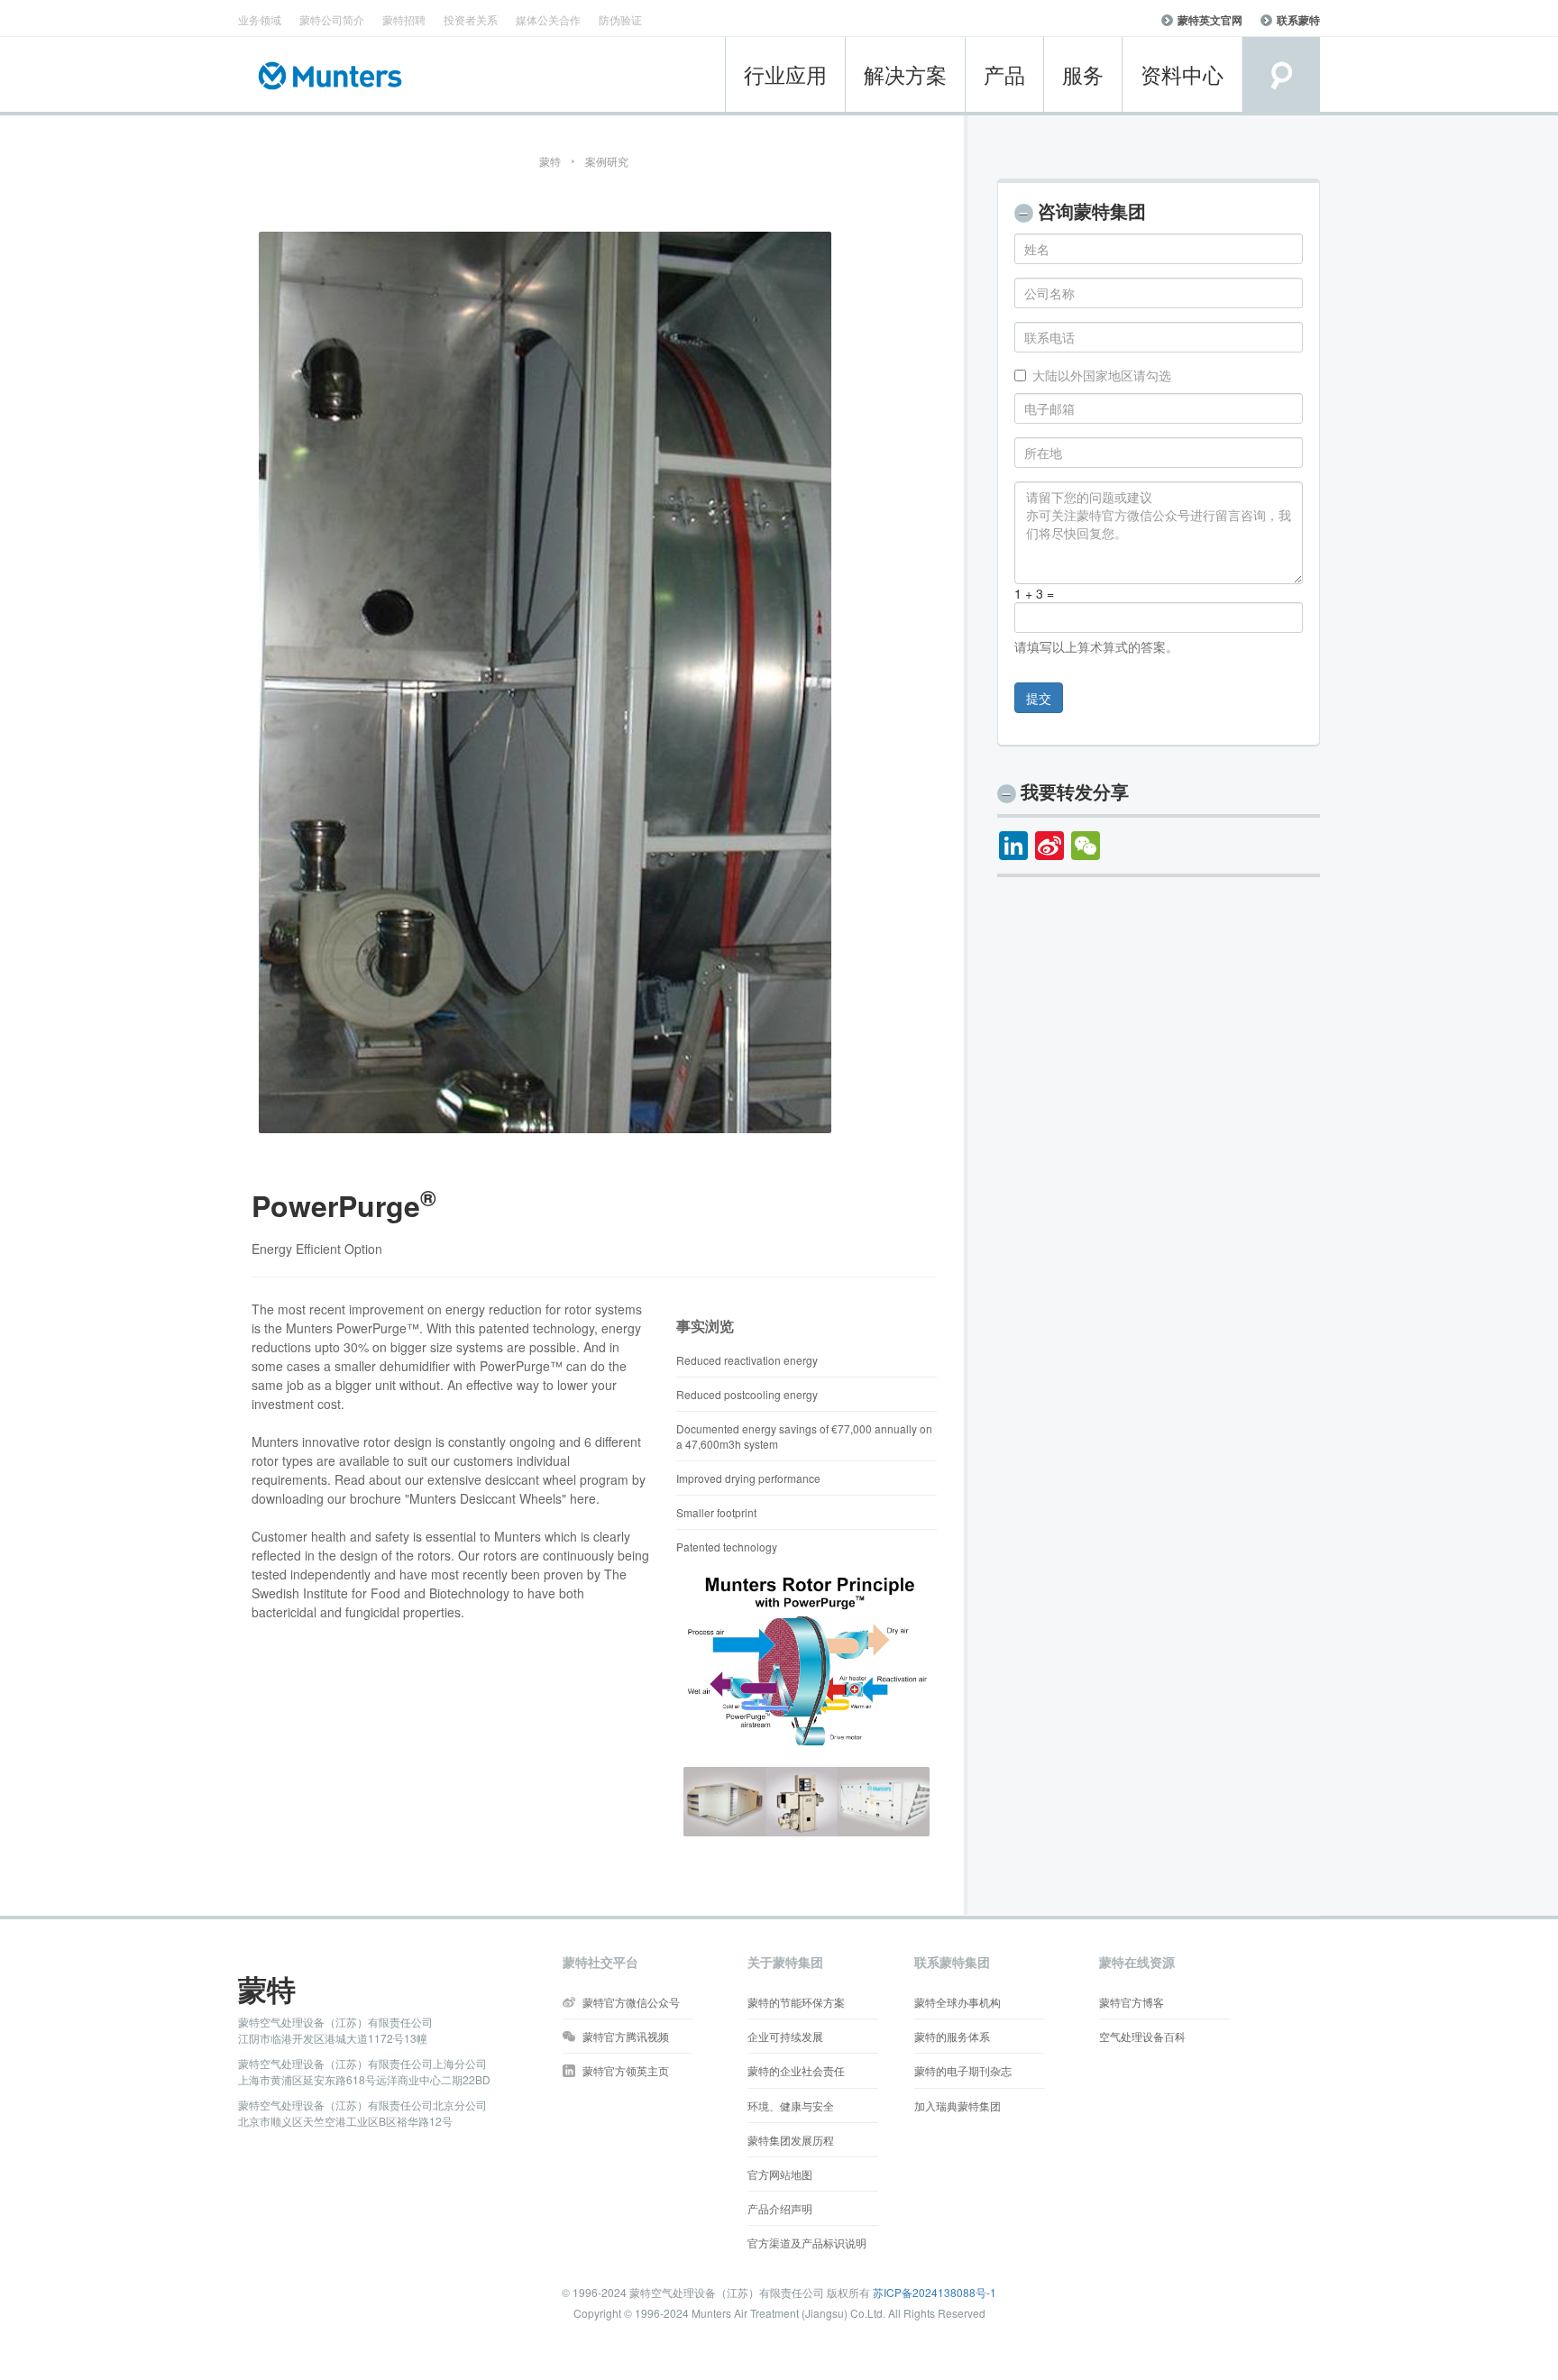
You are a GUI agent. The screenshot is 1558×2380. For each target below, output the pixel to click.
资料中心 (1182, 74)
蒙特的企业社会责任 (796, 2070)
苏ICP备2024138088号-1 (935, 2292)
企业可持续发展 (785, 2036)
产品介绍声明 (780, 2208)
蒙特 (550, 161)
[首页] (335, 76)
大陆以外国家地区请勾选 (1102, 375)
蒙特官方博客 (1132, 2002)
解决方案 (905, 74)
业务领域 (260, 19)
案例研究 (607, 161)
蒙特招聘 (404, 19)
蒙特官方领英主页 (626, 2070)
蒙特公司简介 (332, 19)
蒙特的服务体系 (952, 2036)
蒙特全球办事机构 (958, 2002)
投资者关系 (471, 19)
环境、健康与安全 (791, 2105)
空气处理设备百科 (1142, 2036)
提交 (1039, 698)
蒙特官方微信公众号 (631, 2002)
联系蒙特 (1298, 20)
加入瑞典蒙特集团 (958, 2105)
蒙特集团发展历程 (791, 2140)
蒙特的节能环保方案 (796, 2002)
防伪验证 (620, 19)
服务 (1083, 74)
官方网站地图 (780, 2174)
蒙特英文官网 (1210, 20)
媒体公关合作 (548, 19)
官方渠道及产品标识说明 (807, 2243)
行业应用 (785, 74)
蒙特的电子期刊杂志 (963, 2070)
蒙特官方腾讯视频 (626, 2036)
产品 (1004, 74)
